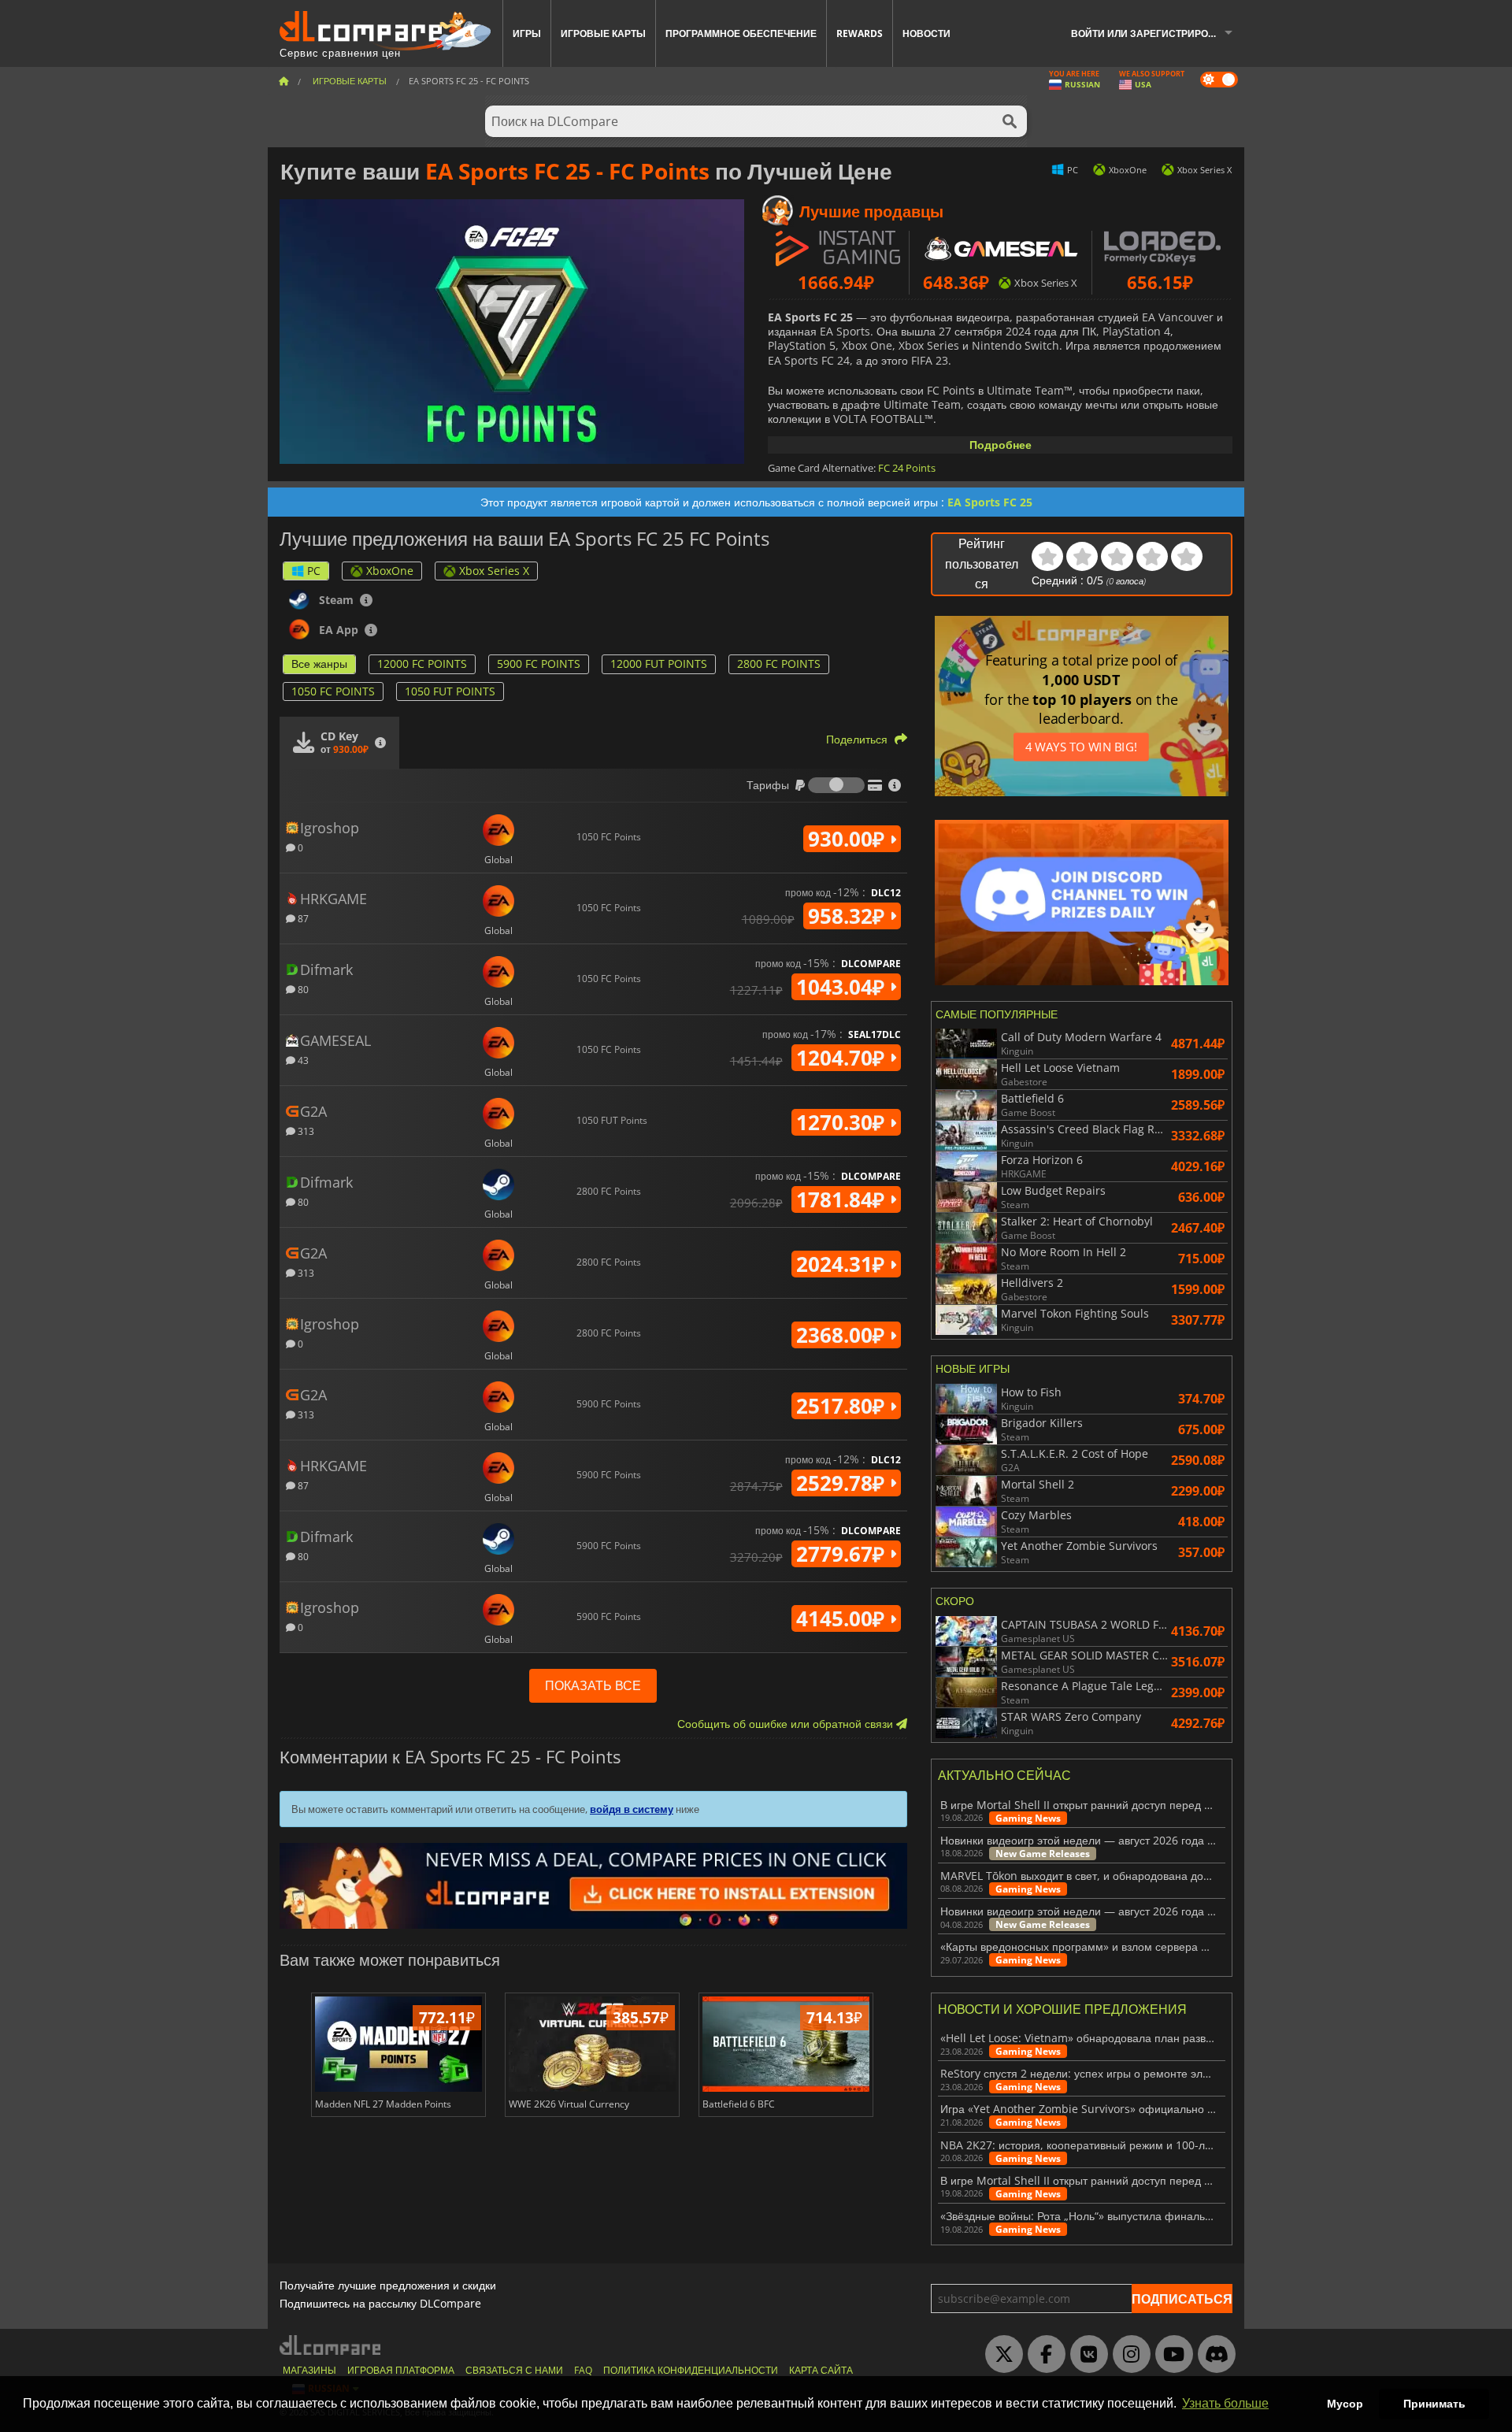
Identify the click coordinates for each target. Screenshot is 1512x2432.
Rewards (860, 33)
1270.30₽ (843, 1122)
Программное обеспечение (741, 33)
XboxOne (390, 571)
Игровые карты (603, 33)
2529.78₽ (843, 1483)
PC (314, 571)
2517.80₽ (843, 1406)
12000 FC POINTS (422, 664)
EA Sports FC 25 (990, 502)
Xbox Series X (494, 571)
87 (302, 918)
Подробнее (1001, 445)
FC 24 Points (907, 468)
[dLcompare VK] (1085, 2355)
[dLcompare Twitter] (1000, 2355)
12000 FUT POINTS (659, 664)
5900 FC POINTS (539, 664)
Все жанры (319, 664)
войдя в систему (632, 1809)
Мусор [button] (1345, 2404)
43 (302, 1060)
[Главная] (283, 81)
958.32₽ (849, 916)
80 (302, 989)
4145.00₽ (843, 1618)
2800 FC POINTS (779, 664)
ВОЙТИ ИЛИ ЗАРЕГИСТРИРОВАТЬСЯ (1158, 33)
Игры (527, 33)
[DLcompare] (331, 2345)
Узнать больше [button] (1225, 2403)
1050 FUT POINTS (450, 691)
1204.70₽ (843, 1058)
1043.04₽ (843, 987)
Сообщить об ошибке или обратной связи (787, 1724)
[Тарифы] (836, 785)
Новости (926, 33)
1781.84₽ (843, 1199)
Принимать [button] (1434, 2404)
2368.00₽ (843, 1335)
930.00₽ (849, 839)
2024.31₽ (843, 1264)
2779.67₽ (843, 1554)
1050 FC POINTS (333, 691)
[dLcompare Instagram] (1128, 2355)
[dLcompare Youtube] (1170, 2355)
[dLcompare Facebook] (1043, 2355)
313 (305, 1131)
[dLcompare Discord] (1213, 2355)
